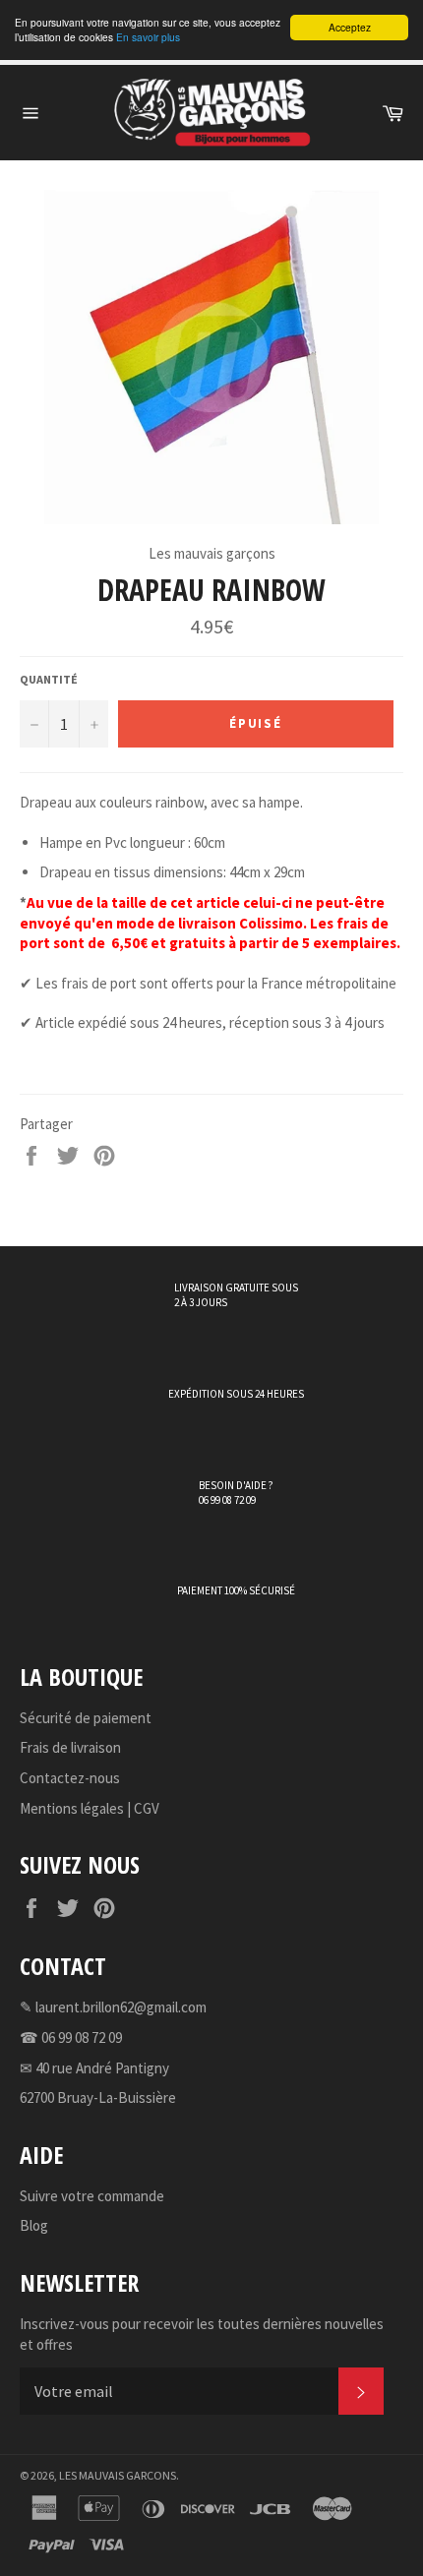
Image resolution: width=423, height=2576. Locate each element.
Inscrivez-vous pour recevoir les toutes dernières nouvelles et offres (202, 2334)
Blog (34, 2225)
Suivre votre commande (92, 2196)
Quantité (49, 679)
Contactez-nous (70, 1778)
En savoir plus (148, 37)
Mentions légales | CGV (90, 1808)
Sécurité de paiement (86, 1718)
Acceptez (350, 27)
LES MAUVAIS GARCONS (118, 2475)
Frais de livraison (70, 1747)
